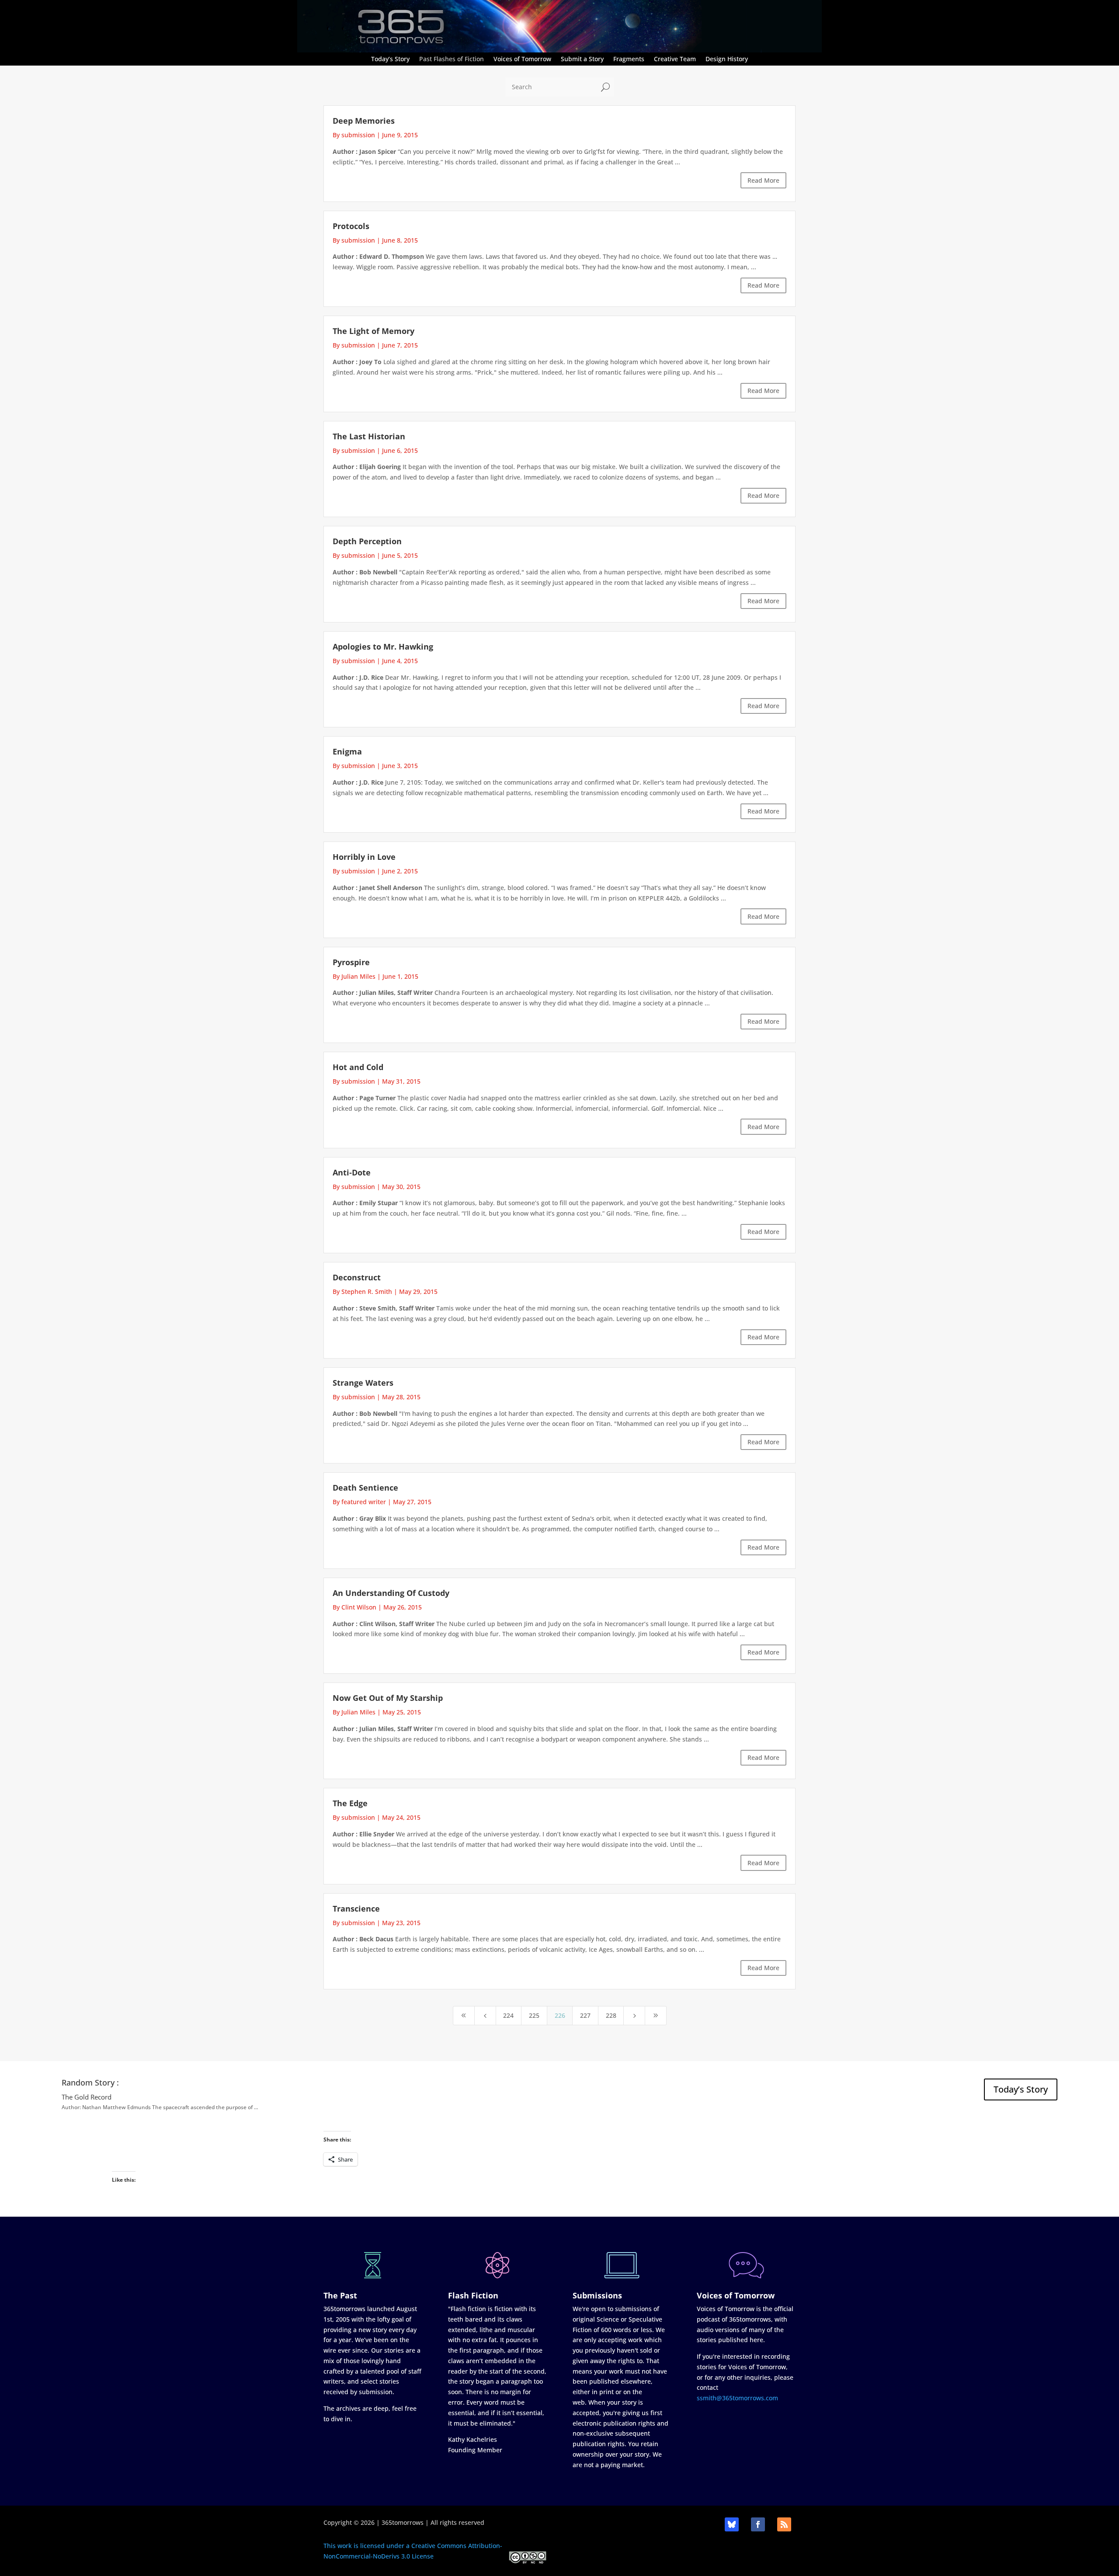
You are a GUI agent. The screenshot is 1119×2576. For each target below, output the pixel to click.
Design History (727, 59)
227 (585, 2015)
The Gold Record (87, 2097)
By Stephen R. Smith (362, 1291)
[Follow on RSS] (784, 2524)
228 (611, 2015)
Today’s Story (390, 59)
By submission (354, 135)
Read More (763, 180)
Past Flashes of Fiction (452, 59)
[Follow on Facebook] (758, 2524)
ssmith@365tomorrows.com (737, 2398)
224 (508, 2015)
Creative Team (675, 59)
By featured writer (359, 1502)
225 (534, 2015)
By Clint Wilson (354, 1607)
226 (560, 2015)
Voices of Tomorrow (522, 59)
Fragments (629, 59)
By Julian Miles (354, 976)
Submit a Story (582, 59)
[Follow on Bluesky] (732, 2524)
